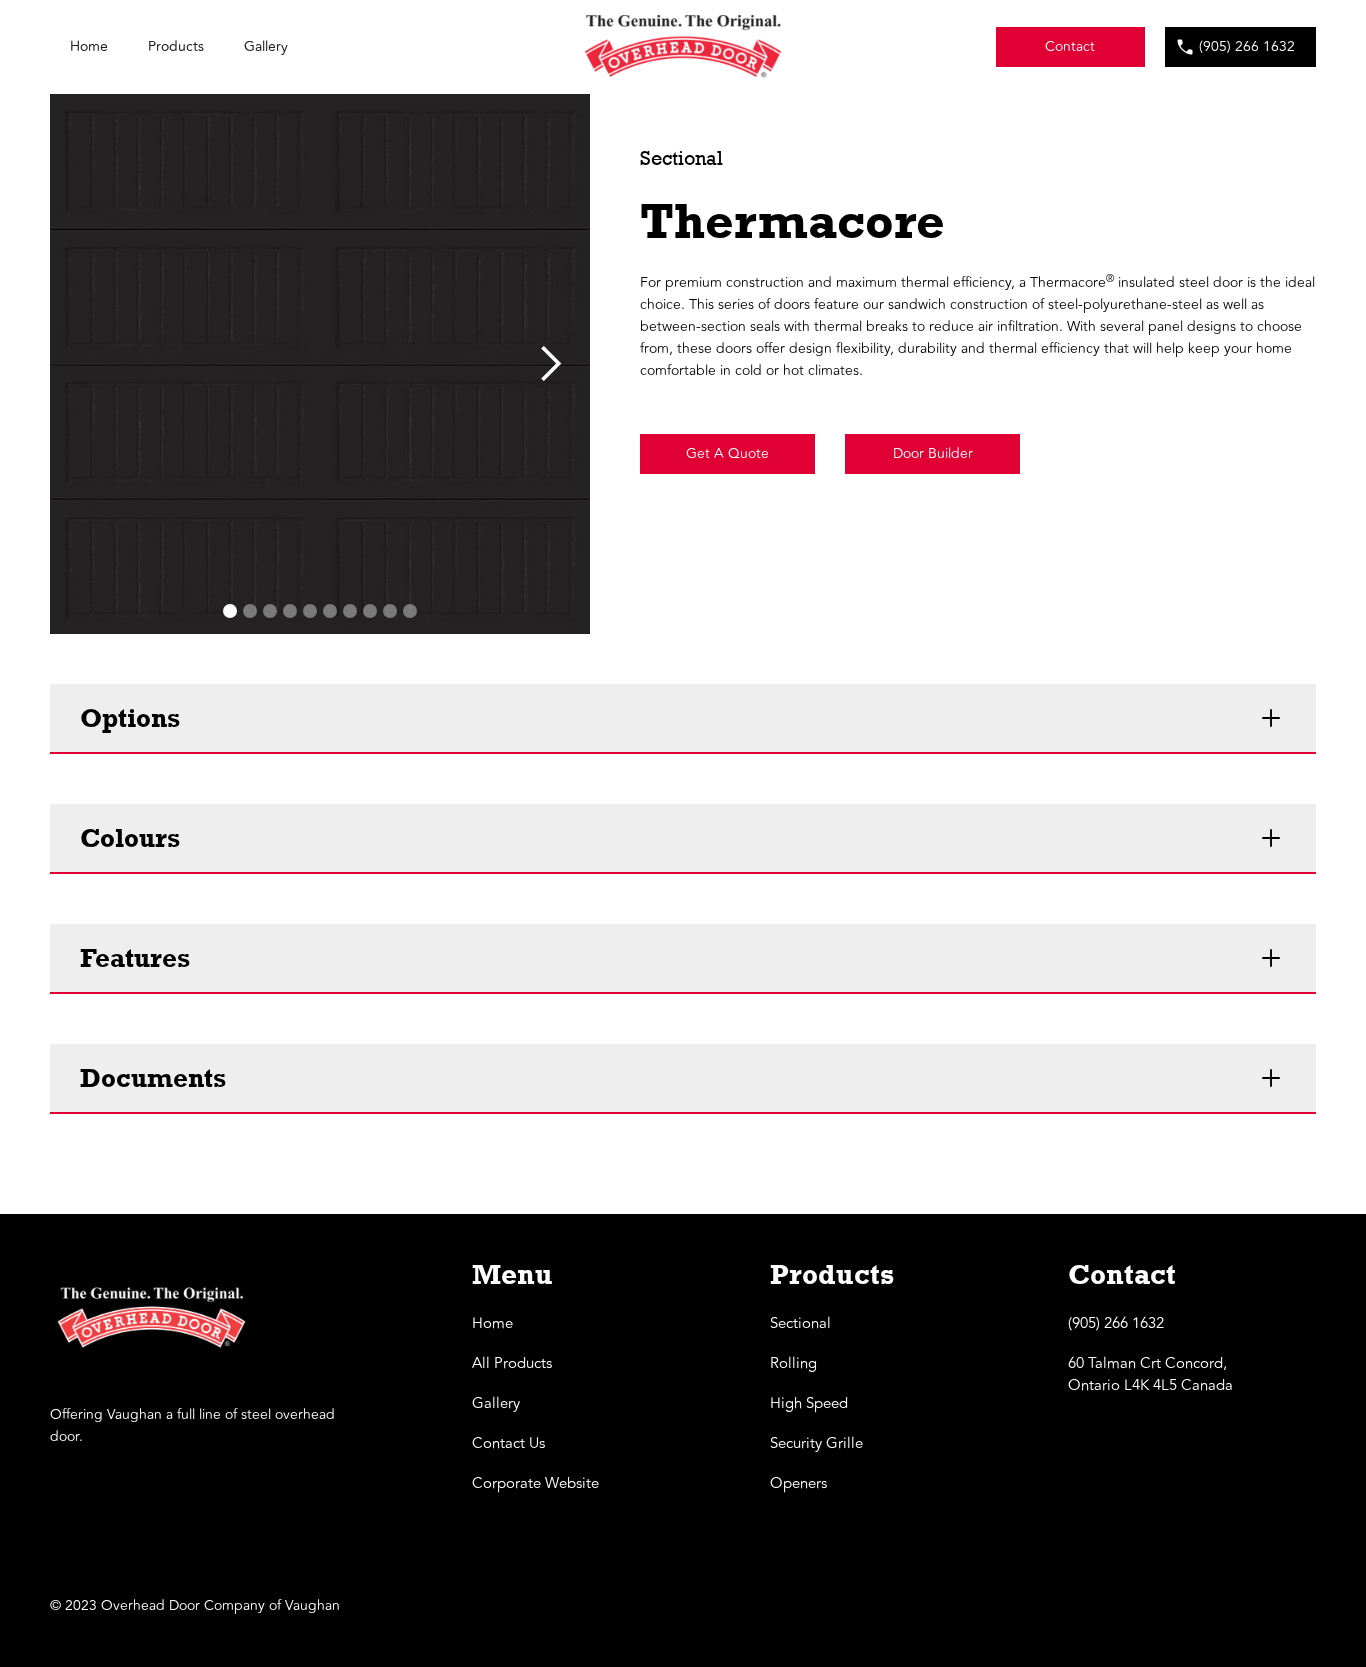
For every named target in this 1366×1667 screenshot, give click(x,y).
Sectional (800, 1324)
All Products (512, 1364)
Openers (798, 1484)
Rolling (793, 1364)
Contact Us (508, 1444)
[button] (550, 364)
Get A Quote (727, 453)
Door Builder (933, 453)
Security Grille (816, 1444)
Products (176, 46)
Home (89, 46)
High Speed (809, 1404)
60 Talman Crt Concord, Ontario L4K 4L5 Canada (1150, 1375)
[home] (683, 47)
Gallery (266, 46)
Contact (1070, 46)
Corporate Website (535, 1484)
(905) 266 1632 (1247, 46)
